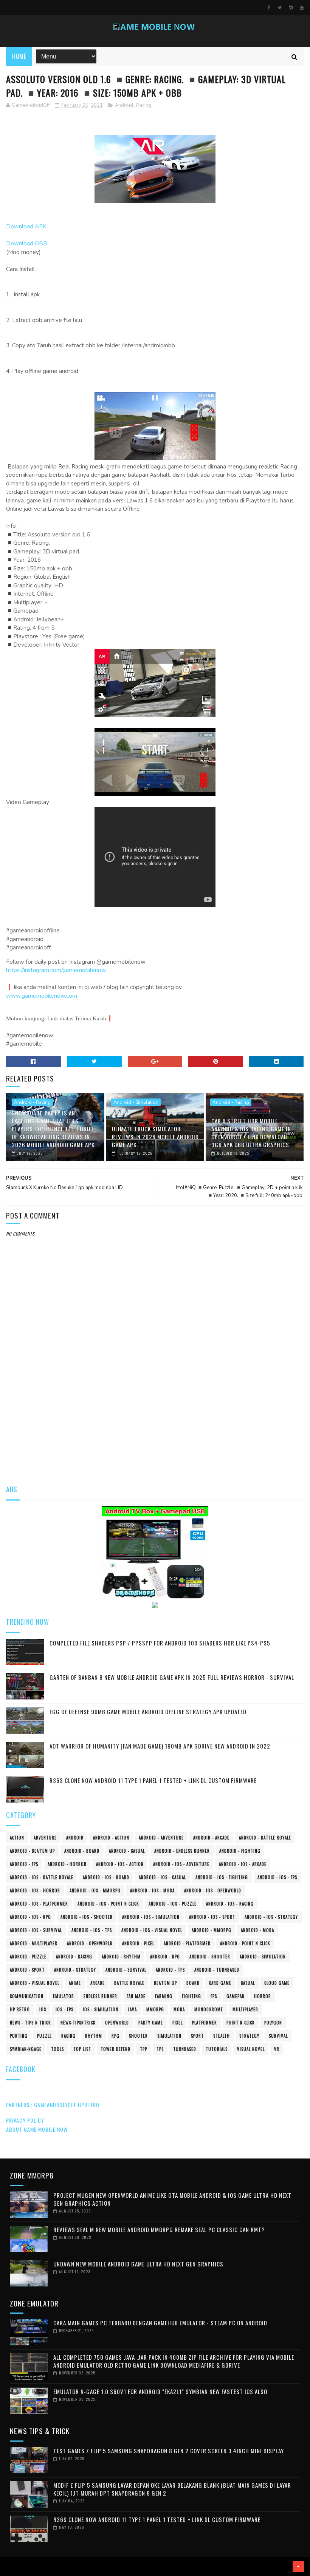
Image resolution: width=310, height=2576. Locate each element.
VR (277, 2049)
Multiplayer (245, 2009)
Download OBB (27, 243)
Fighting (191, 1996)
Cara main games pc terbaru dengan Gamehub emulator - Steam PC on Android (160, 2323)
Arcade (98, 1983)
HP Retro (20, 2009)
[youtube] (302, 8)
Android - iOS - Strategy (271, 1917)
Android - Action (111, 1838)
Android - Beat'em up (32, 1851)
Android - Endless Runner (182, 1851)
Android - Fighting (240, 1851)
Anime (75, 1983)
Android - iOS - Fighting (222, 1877)
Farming (164, 1996)
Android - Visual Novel (35, 1983)
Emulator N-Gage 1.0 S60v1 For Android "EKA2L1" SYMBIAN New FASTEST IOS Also (160, 2391)
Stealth (222, 2036)
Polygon (273, 2023)
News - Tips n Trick (30, 2023)
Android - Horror (67, 1864)
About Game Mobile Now (37, 2129)
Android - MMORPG (212, 1930)
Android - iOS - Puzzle (173, 1904)
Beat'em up (165, 1983)
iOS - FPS (64, 2009)
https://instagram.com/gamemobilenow (56, 970)
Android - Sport (27, 1970)
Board (193, 1983)
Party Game (151, 2023)
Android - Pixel (138, 1943)
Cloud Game (277, 1983)
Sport (197, 2036)
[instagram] (291, 8)
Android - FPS (24, 1864)
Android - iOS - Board (106, 1877)
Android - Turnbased (217, 1970)
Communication (27, 1996)
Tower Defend (115, 2049)
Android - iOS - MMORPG (95, 1890)
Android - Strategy (75, 1970)
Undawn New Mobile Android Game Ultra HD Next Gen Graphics (138, 2264)
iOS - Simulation (101, 2009)
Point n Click (241, 2023)
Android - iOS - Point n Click (108, 1904)
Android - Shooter (210, 1957)
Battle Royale (129, 1983)
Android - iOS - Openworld (213, 1890)
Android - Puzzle (28, 1957)
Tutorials (217, 2049)
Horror (263, 1996)
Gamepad (236, 1996)
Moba (179, 2009)
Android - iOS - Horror (35, 1890)
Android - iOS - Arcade (243, 1864)
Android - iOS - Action (120, 1864)
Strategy (249, 2036)
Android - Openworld (90, 1943)
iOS (43, 2009)
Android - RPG (165, 1957)
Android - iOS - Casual (162, 1877)
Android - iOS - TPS (92, 1930)
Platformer (205, 2023)
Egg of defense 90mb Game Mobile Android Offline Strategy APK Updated (148, 1712)
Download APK (26, 226)
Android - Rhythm (121, 1957)
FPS (214, 1996)
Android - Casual (127, 1851)
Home (19, 56)
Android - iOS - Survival (36, 1930)
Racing (144, 105)
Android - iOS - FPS (277, 1877)
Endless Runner (100, 1996)
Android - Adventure (161, 1838)
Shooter (138, 2036)
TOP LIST (82, 2049)
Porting (19, 2036)
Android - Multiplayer (34, 1943)
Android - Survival (126, 1970)
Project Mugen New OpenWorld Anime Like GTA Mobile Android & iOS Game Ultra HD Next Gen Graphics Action (172, 2199)
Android (124, 105)
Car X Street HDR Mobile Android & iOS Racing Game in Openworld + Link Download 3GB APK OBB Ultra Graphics (251, 1133)
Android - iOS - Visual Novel (152, 1930)
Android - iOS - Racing (230, 1904)
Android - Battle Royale (265, 1838)
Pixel (177, 2023)
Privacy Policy (25, 2120)
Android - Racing (32, 1102)
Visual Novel (251, 2049)
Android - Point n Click (245, 1943)
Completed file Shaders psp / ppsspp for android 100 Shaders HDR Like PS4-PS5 (160, 1643)
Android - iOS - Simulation (151, 1917)
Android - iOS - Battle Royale (42, 1877)
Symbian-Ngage (26, 2049)
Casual (248, 1983)
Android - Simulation (136, 1102)
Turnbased (185, 2049)
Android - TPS (170, 1970)
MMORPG (155, 2009)
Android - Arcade (211, 1838)
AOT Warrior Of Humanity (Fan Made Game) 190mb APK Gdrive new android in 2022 (160, 1746)
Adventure (45, 1838)
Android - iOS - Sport (212, 1917)
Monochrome (209, 2009)
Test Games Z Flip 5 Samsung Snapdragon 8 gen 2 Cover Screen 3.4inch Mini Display (169, 2451)
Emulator (64, 1996)
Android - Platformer (187, 1943)
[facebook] (269, 8)
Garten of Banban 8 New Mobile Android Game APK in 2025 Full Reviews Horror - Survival (172, 1677)
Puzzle (44, 2036)
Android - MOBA (257, 1930)
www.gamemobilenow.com (42, 996)
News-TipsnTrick (78, 2023)
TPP (143, 2049)
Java (132, 2009)
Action (17, 1838)
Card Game (220, 1983)
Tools (57, 2049)
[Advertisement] (155, 1417)
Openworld (117, 2023)
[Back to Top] (298, 2567)
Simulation (169, 2036)
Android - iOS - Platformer (39, 1904)
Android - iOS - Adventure (181, 1864)
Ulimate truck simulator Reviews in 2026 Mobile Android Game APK (155, 1137)
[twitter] (280, 8)
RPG (115, 2036)
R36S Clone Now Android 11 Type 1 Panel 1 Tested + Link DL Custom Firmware (153, 1780)
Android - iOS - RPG (30, 1917)
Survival (278, 2036)
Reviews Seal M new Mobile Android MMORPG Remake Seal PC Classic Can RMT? (159, 2229)
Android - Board (82, 1851)
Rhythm (94, 2036)
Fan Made (136, 1996)
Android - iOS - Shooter (87, 1917)
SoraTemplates (9, 2567)
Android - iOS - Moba (152, 1890)
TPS (160, 2049)
